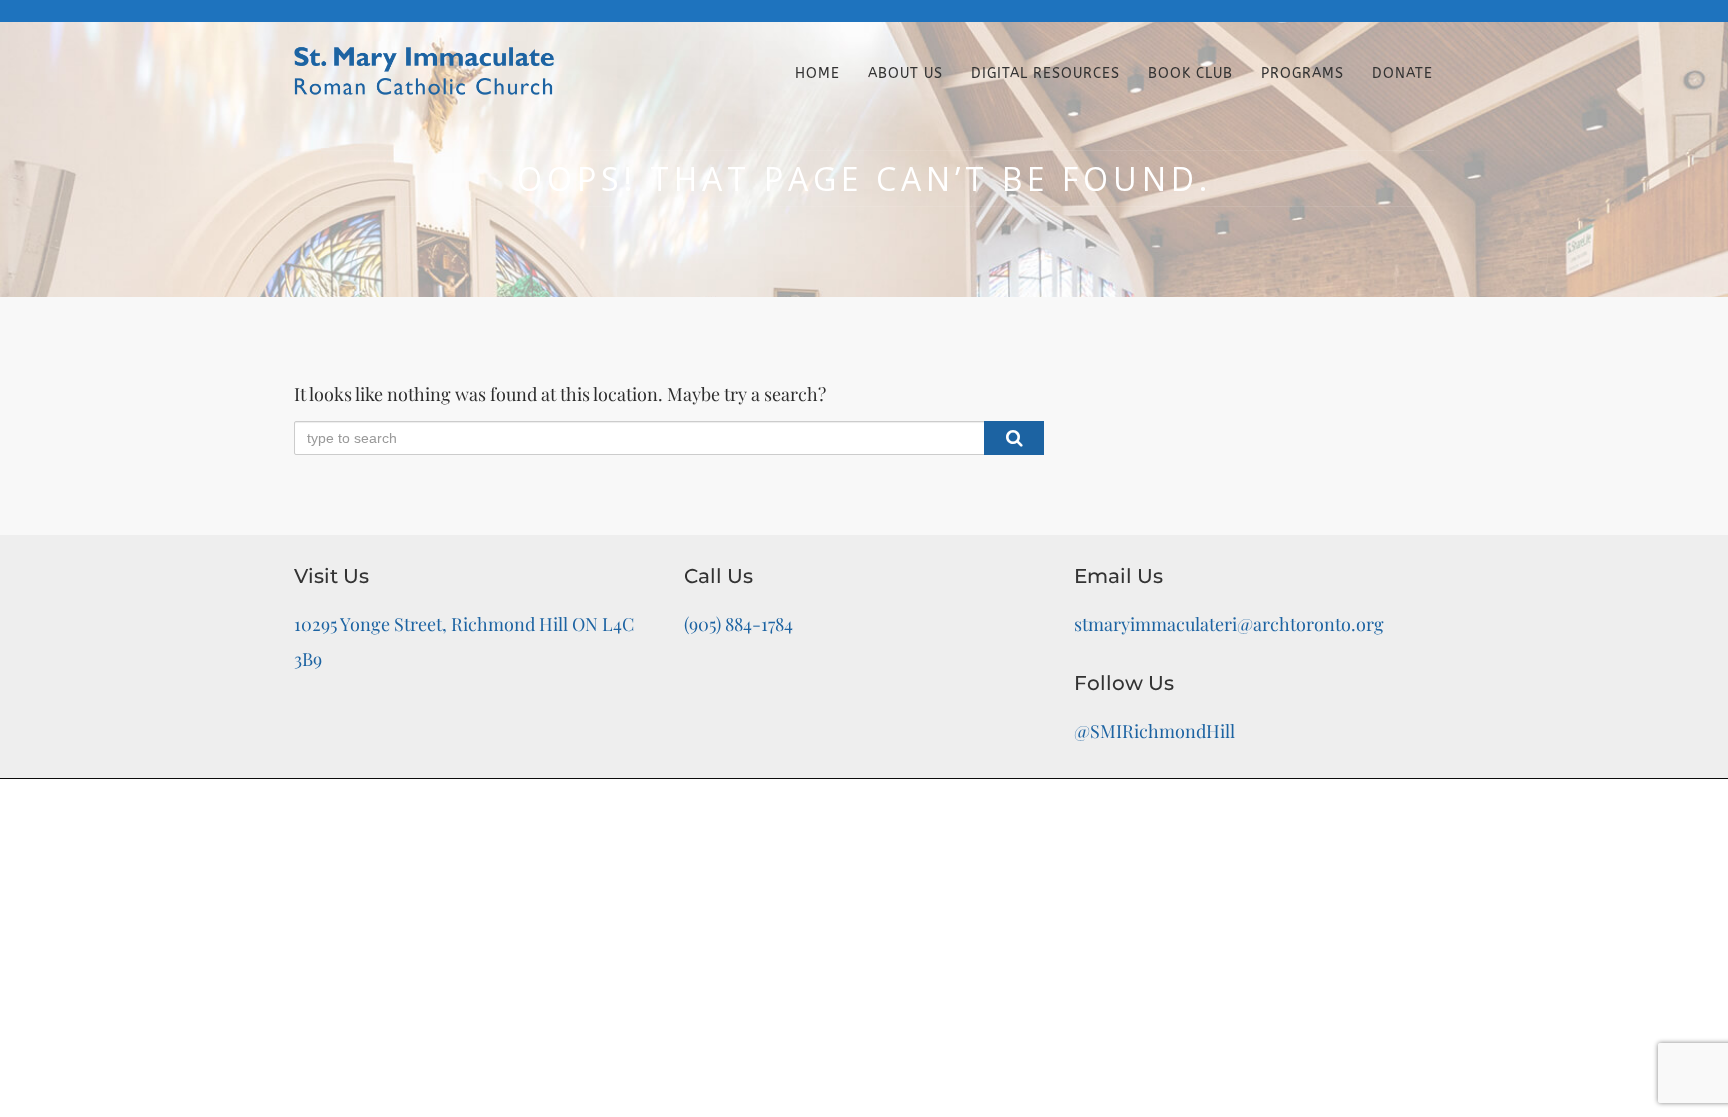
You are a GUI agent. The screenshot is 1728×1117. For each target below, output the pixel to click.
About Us (905, 73)
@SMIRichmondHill (1154, 731)
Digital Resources (1045, 73)
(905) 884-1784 (738, 624)
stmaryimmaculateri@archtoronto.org (1229, 624)
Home (817, 73)
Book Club (1190, 73)
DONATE (1402, 73)
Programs (1302, 73)
